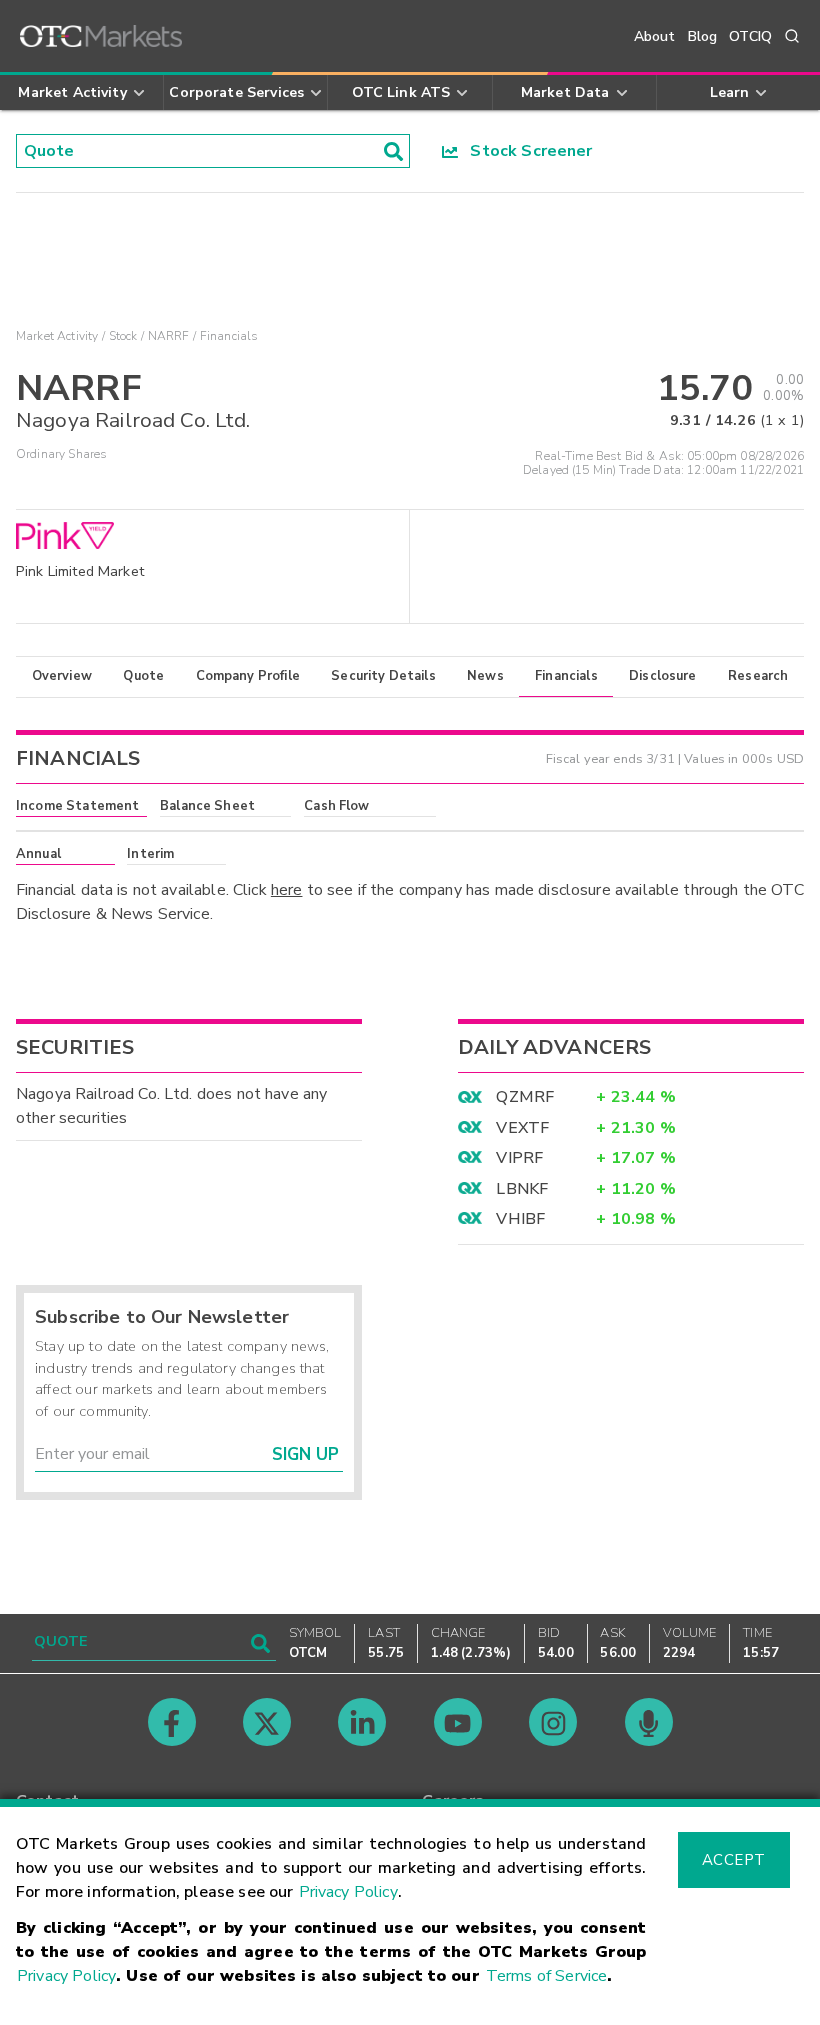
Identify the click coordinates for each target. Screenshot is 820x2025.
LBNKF (522, 1189)
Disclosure (663, 676)
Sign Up (305, 1454)
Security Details (383, 676)
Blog (703, 36)
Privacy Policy (348, 1892)
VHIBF (520, 1219)
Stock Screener (525, 151)
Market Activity (57, 336)
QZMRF (525, 1097)
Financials (566, 676)
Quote (143, 676)
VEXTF (522, 1128)
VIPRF (519, 1158)
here (287, 890)
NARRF (169, 336)
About (655, 36)
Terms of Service (546, 1976)
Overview (62, 676)
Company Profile (248, 676)
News (485, 676)
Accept (734, 1860)
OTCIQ (750, 36)
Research (758, 676)
